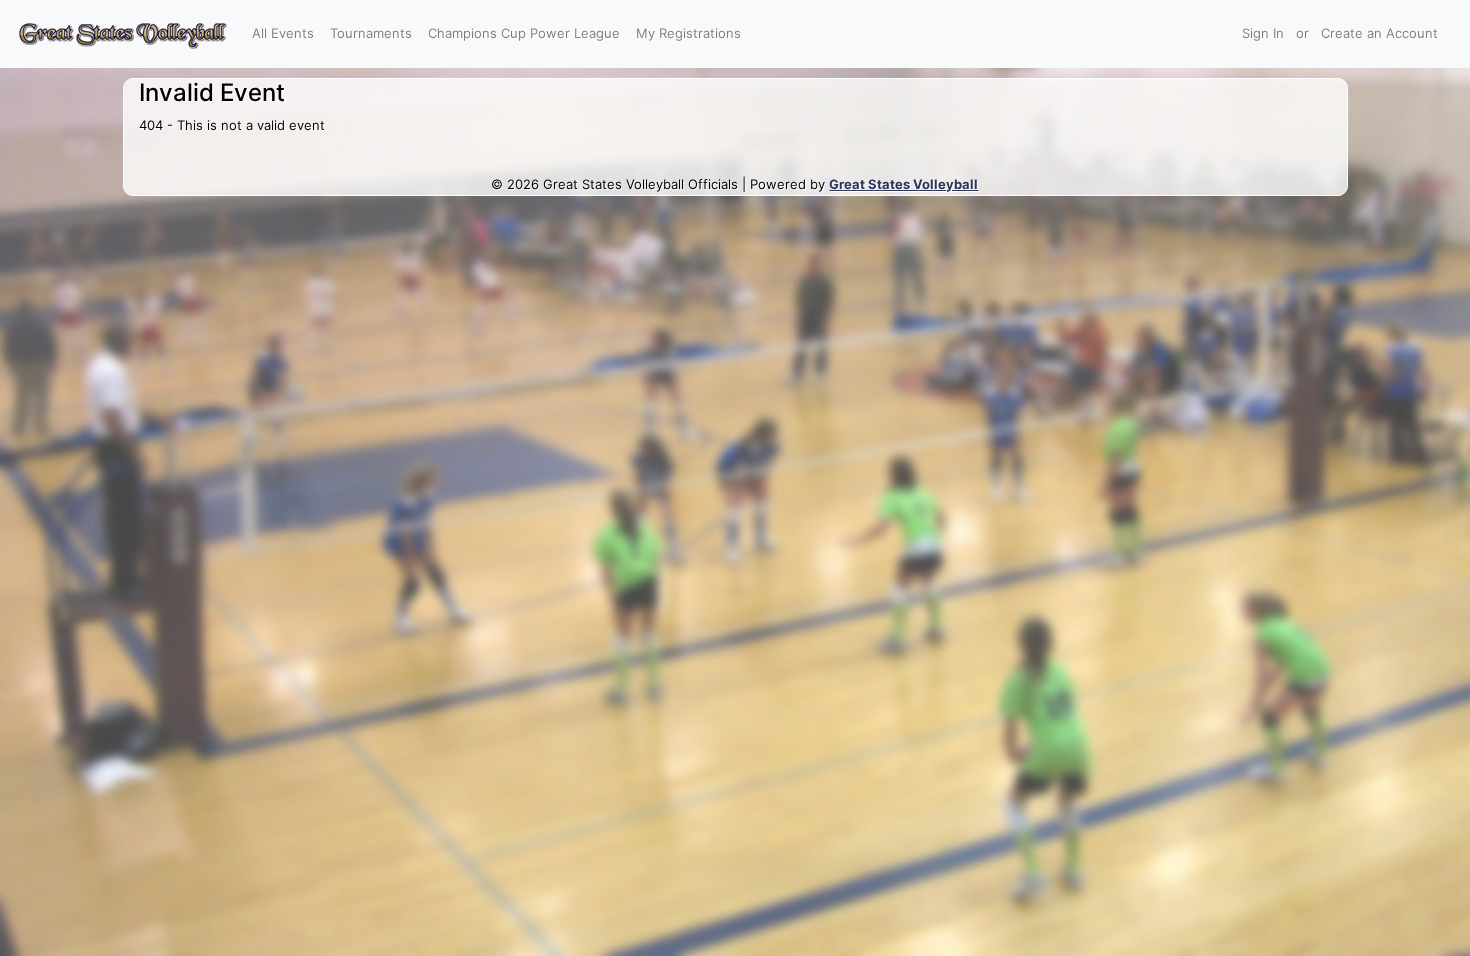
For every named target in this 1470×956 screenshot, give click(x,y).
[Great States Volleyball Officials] (122, 34)
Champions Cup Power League (524, 33)
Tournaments (371, 33)
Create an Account (1379, 33)
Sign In (1263, 33)
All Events (283, 33)
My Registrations (688, 33)
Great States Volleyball (903, 184)
